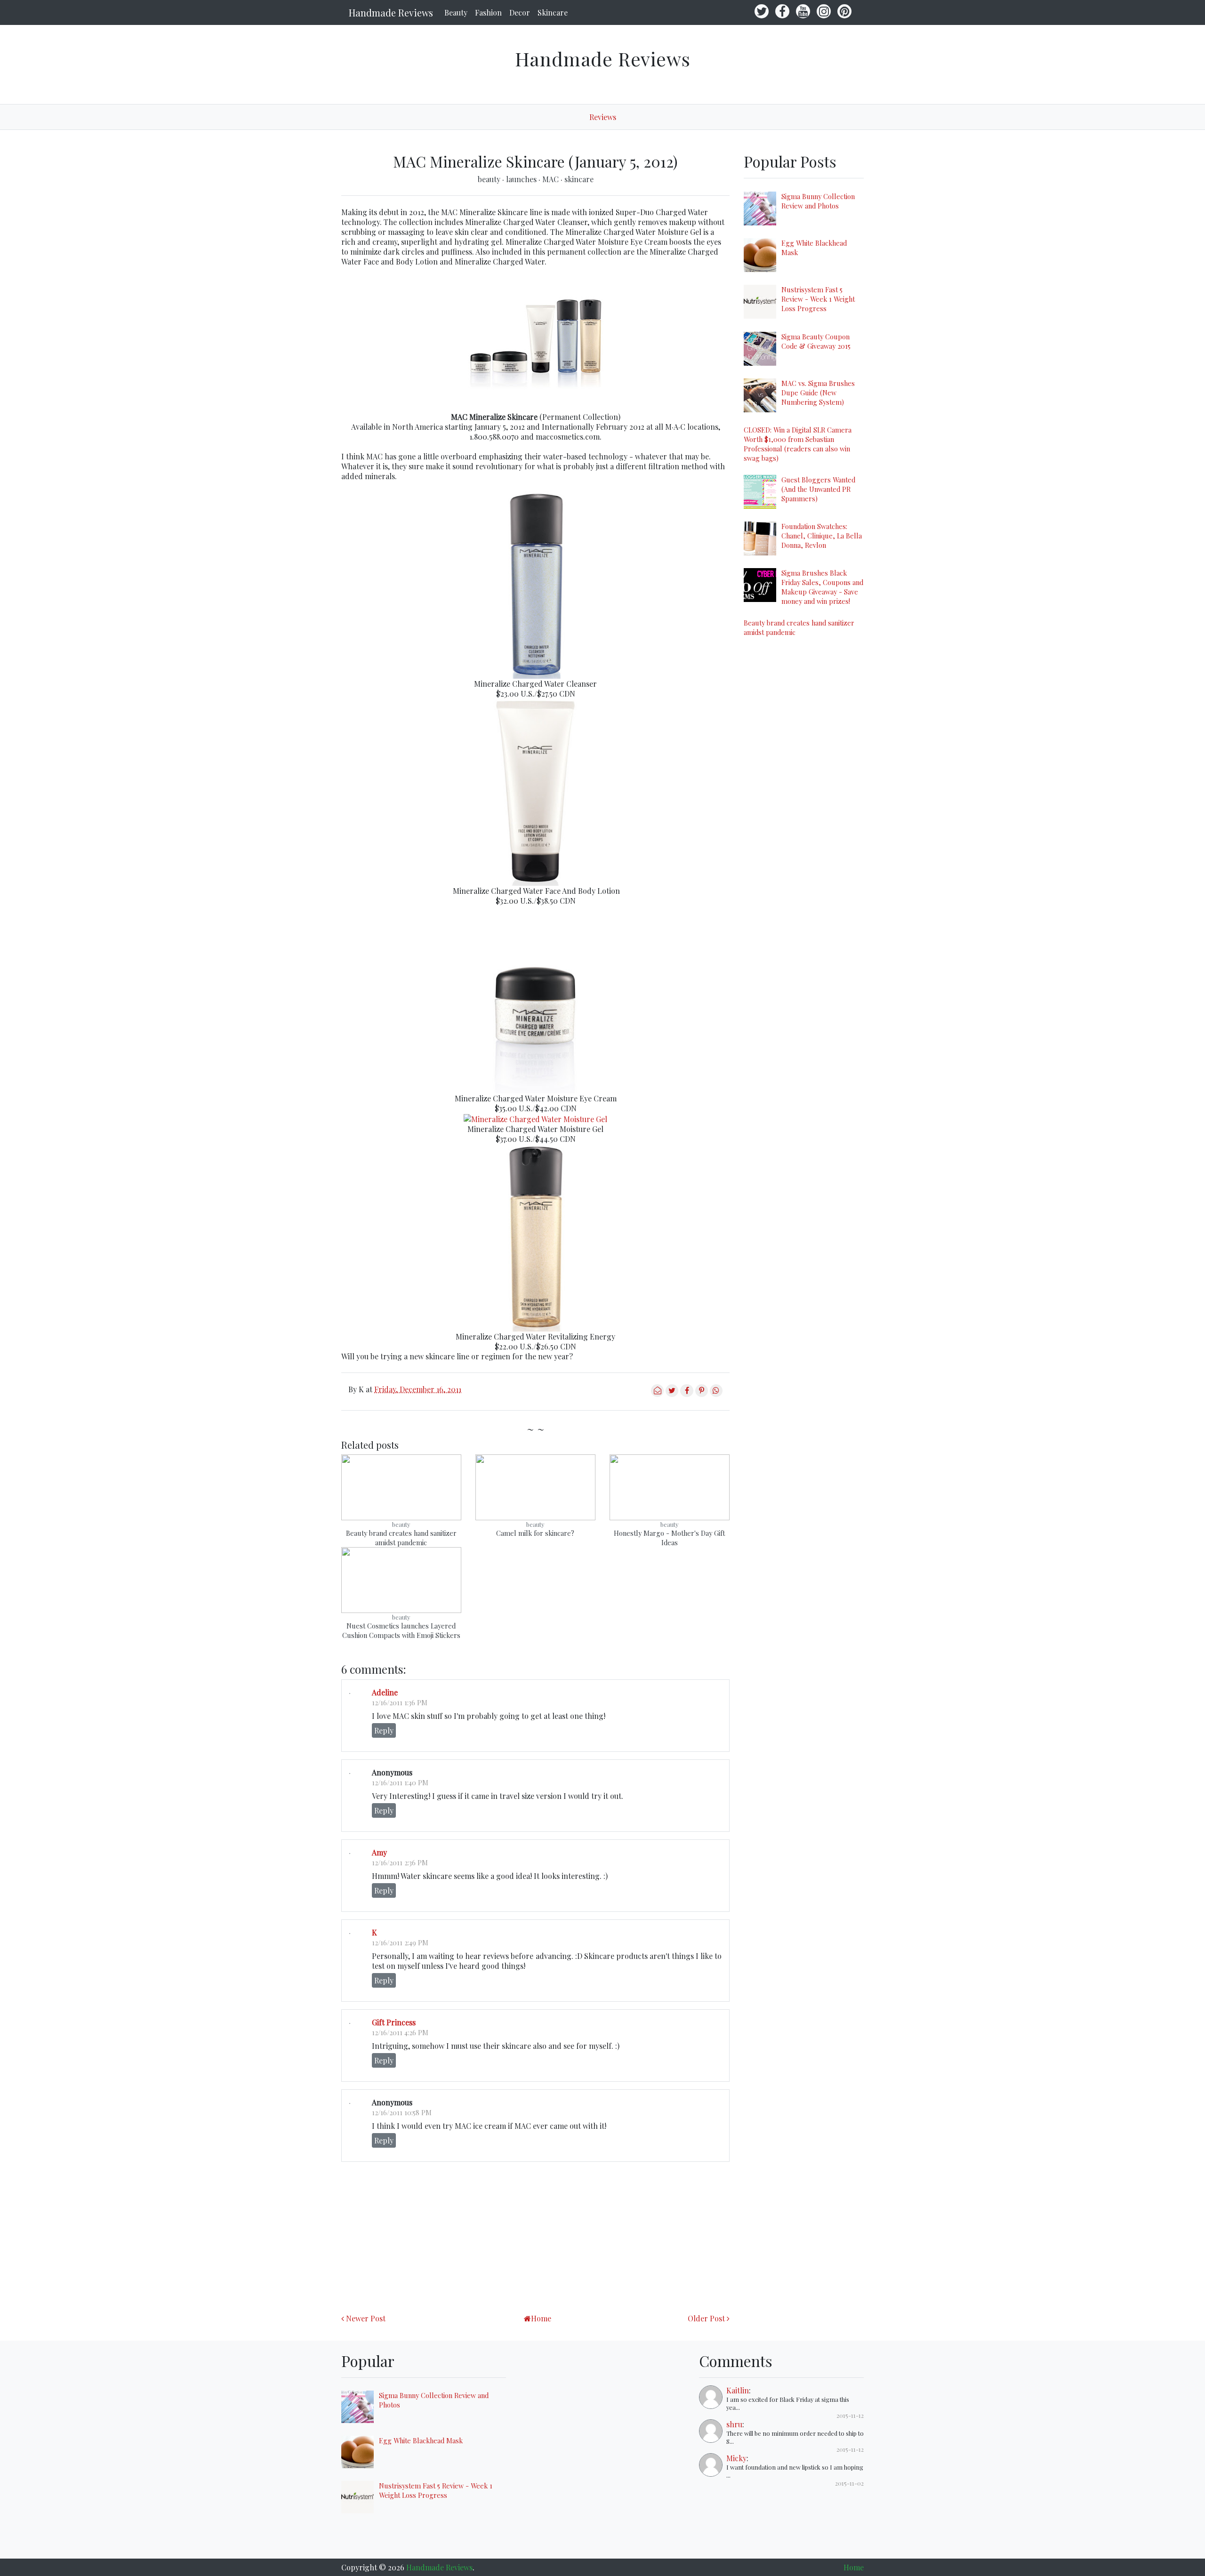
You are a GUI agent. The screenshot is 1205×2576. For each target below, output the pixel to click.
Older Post (706, 2318)
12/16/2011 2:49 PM (400, 1942)
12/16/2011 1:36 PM (400, 1702)
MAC (551, 179)
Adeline (385, 1692)
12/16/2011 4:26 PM (400, 2032)
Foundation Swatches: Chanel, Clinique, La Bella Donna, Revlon (822, 536)
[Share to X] (672, 1394)
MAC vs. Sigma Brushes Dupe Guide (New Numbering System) (818, 393)
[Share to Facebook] (687, 1394)
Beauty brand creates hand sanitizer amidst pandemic (401, 1538)
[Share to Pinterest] (702, 1394)
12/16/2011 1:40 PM (400, 1782)
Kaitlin (738, 2390)
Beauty (456, 12)
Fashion (488, 12)
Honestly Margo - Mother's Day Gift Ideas (669, 1538)
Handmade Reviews (391, 12)
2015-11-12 (850, 2415)
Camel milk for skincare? (535, 1533)
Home (541, 2318)
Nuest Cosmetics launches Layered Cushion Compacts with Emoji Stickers (401, 1630)
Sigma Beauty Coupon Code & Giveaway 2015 (816, 341)
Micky (736, 2458)
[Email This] (657, 1394)
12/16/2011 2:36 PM (400, 1862)
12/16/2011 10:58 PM (402, 2112)
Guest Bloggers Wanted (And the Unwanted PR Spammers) (818, 489)
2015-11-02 (849, 2483)
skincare (579, 179)
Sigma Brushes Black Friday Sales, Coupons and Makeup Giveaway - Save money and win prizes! (822, 587)
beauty (490, 179)
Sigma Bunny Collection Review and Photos (818, 201)
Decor (520, 12)
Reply (384, 1730)
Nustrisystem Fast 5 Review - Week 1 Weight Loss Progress (818, 299)
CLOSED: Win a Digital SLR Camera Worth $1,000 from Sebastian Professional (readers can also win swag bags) (798, 444)
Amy (379, 1852)
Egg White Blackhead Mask (421, 2440)
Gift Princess (394, 2022)
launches (522, 179)
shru (734, 2424)
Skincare (553, 12)
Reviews (603, 117)
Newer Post (366, 2318)
